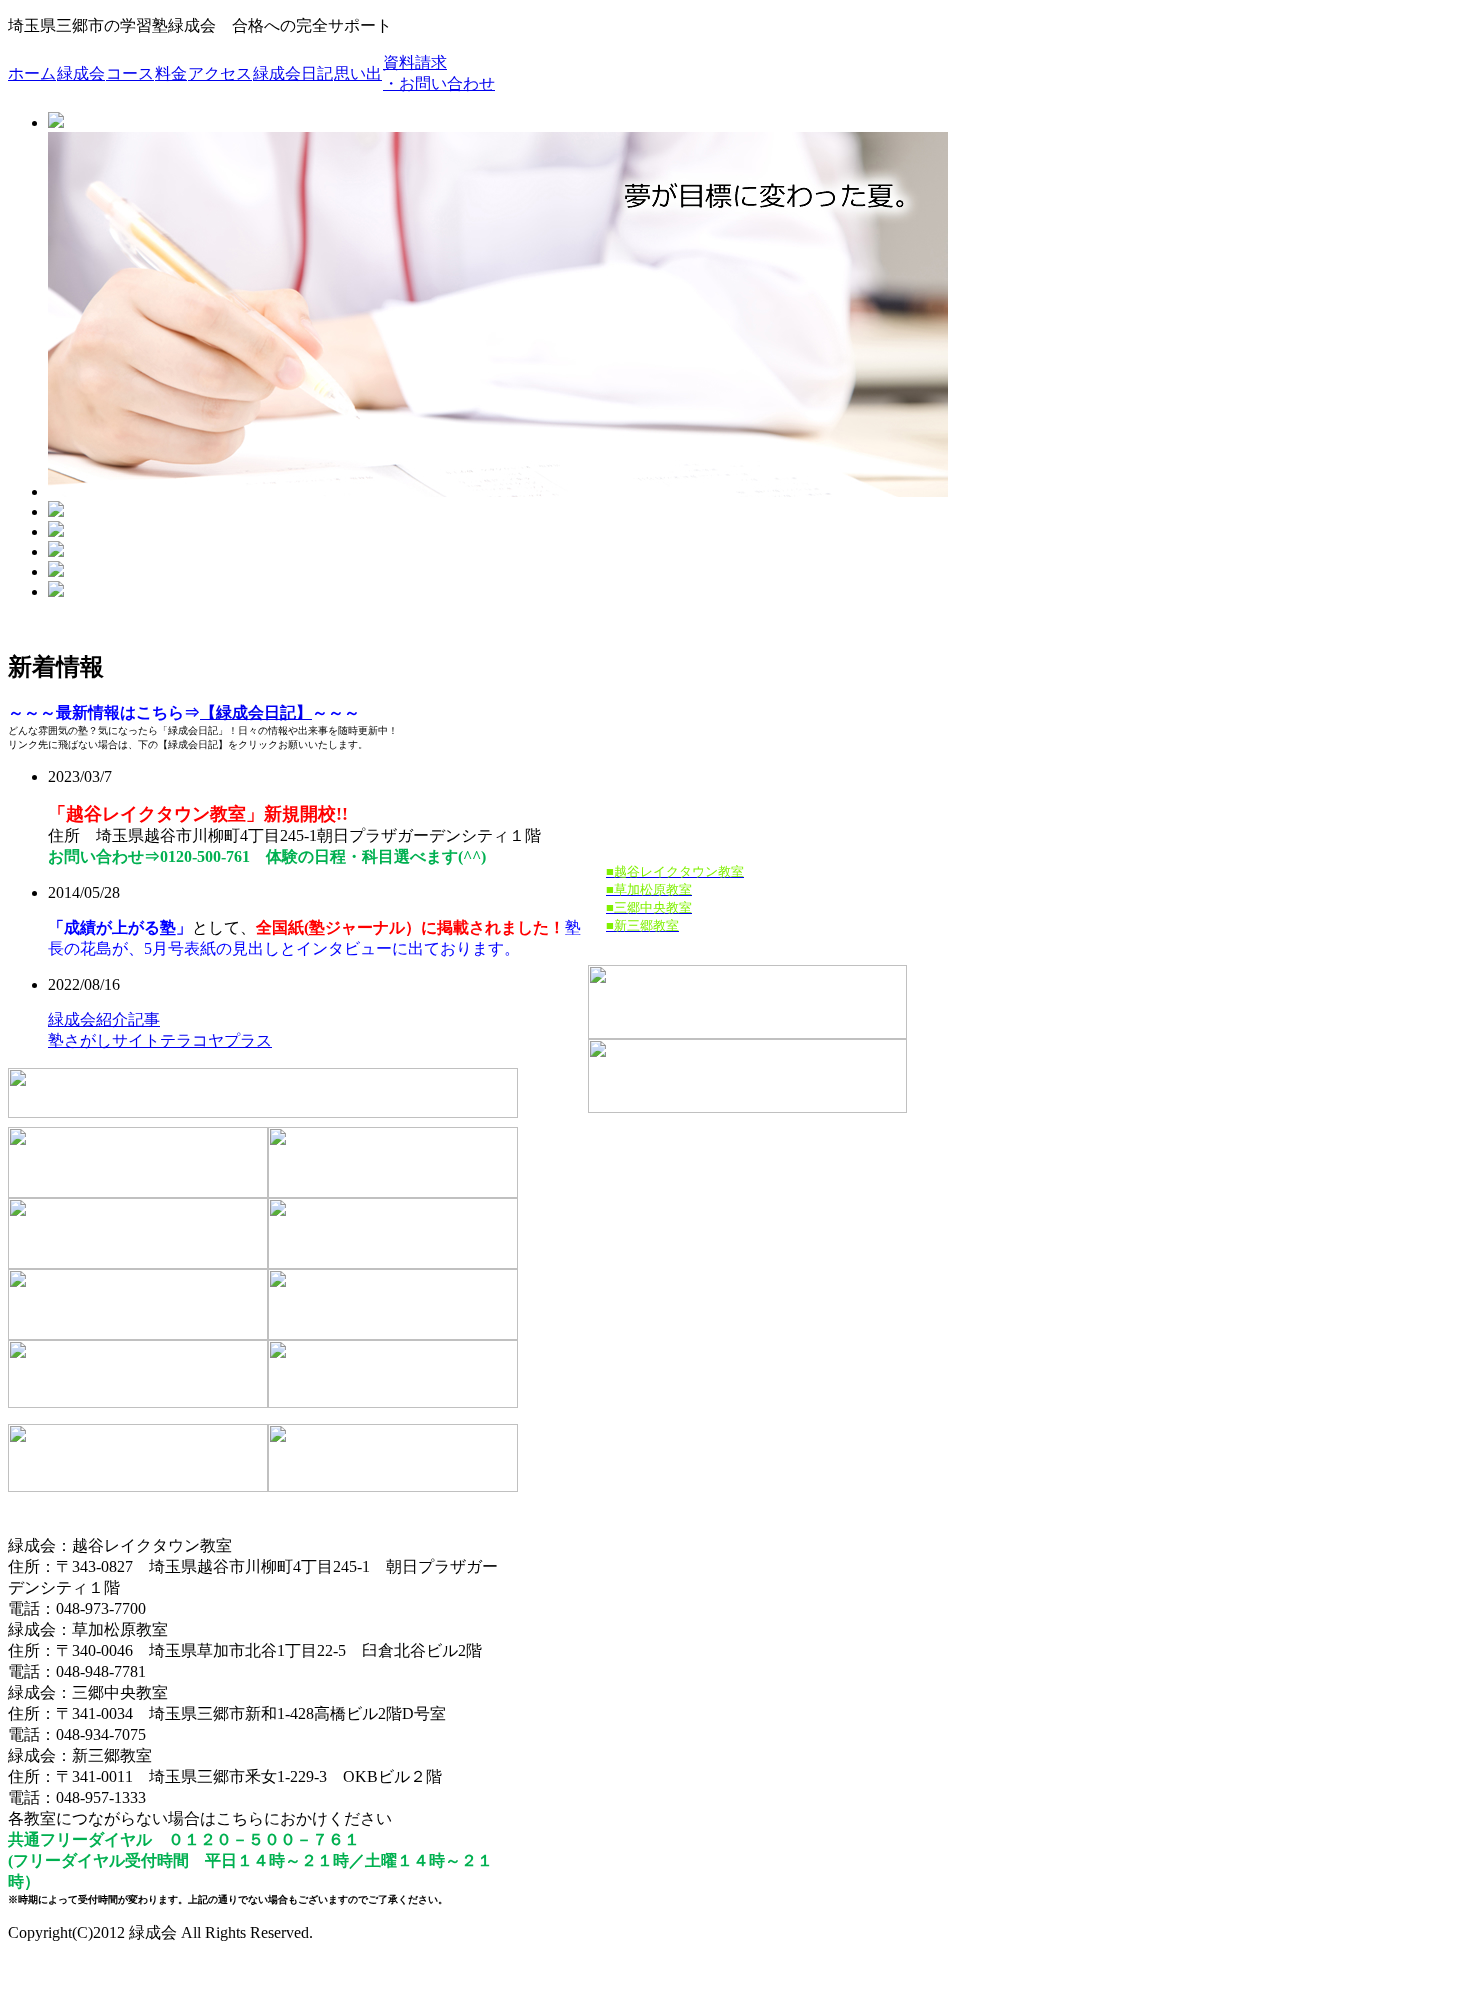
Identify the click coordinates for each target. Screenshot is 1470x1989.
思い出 (358, 73)
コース (130, 73)
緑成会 (81, 73)
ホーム (32, 73)
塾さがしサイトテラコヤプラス (160, 1040)
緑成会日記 (293, 73)
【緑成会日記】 (256, 712)
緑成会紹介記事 (104, 1019)
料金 (171, 73)
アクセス (220, 73)
